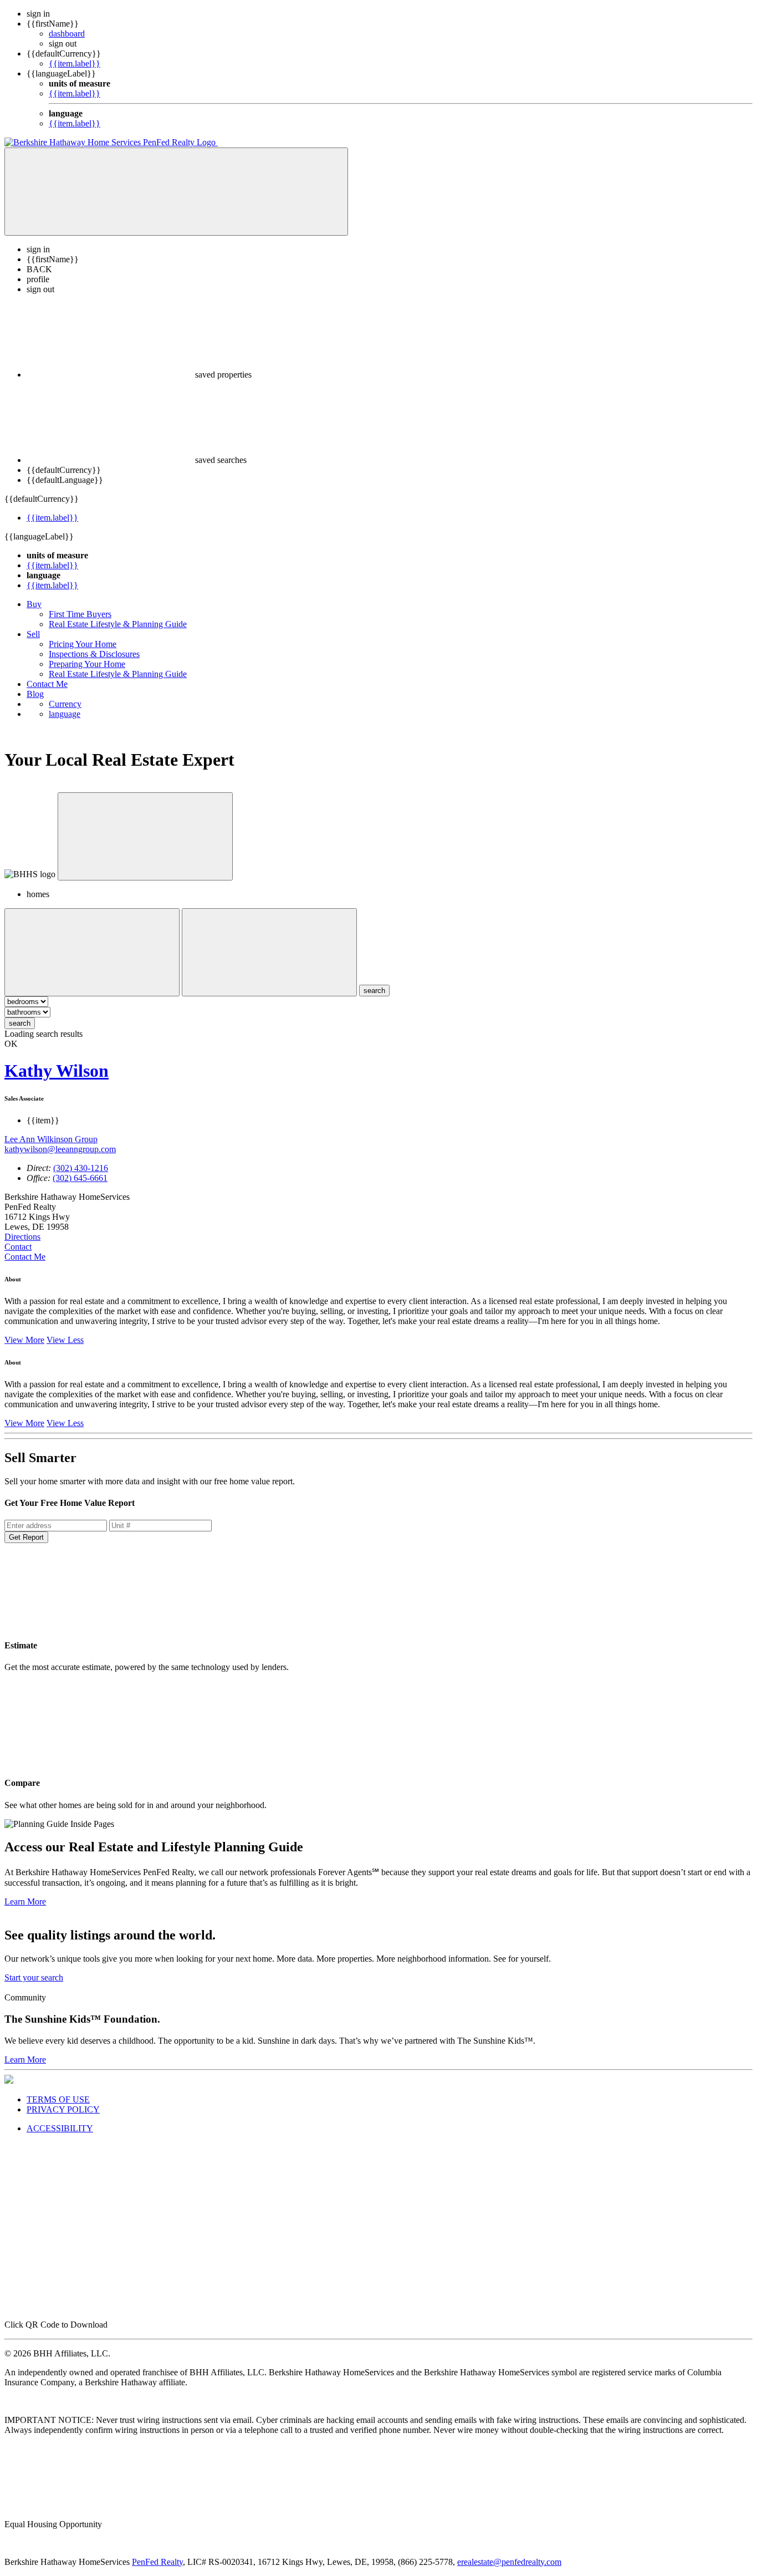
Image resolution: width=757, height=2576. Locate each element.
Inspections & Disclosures (94, 654)
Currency (65, 704)
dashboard (67, 34)
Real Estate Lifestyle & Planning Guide (118, 624)
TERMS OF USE (58, 2099)
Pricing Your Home (83, 644)
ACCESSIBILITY (60, 2128)
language (65, 714)
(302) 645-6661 (80, 1178)
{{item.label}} (75, 63)
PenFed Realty (157, 2562)
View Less (65, 1340)
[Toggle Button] (176, 192)
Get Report (26, 1537)
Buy (34, 604)
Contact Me (47, 684)
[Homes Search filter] (269, 952)
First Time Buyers (80, 614)
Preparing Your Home (87, 664)
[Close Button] (92, 952)
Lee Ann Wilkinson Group (51, 1139)
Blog (35, 694)
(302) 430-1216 (81, 1168)
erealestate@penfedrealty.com (509, 2562)
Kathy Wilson (57, 1071)
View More (24, 1340)
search (20, 1023)
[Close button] (145, 836)
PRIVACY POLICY (63, 2109)
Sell (33, 634)
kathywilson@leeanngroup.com (60, 1149)
